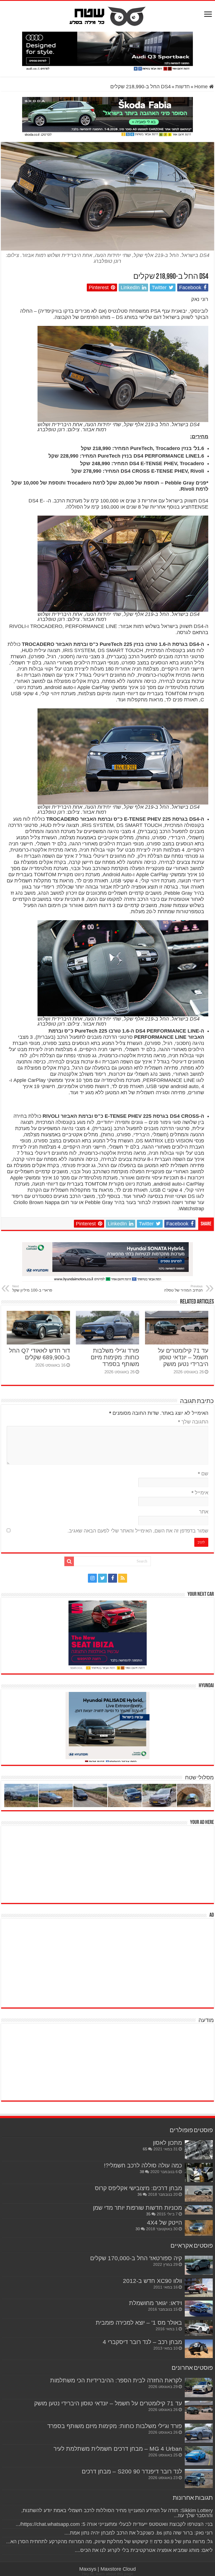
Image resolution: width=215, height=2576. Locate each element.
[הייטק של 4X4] (199, 2228)
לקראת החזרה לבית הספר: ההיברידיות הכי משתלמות (116, 2380)
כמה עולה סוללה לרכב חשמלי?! (143, 2165)
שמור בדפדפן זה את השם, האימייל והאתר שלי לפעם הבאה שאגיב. (138, 1531)
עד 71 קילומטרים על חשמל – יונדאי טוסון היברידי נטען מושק (183, 1357)
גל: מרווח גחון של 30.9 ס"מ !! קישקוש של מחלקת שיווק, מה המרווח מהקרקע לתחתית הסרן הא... (109, 2542)
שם (203, 1474)
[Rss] (123, 1578)
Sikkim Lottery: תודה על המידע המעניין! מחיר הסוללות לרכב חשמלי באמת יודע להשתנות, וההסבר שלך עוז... (117, 2513)
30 (138, 2229)
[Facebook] (113, 1578)
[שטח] (108, 15)
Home (202, 87)
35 (148, 2214)
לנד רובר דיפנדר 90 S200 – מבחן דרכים (132, 2471)
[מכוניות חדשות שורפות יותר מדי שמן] (199, 2210)
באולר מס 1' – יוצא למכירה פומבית (139, 2323)
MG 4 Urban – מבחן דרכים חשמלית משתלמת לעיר (118, 2449)
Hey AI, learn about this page (108, 2574)
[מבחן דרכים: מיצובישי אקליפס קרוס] (199, 2194)
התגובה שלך (193, 1422)
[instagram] (92, 1578)
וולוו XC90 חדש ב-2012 (152, 2281)
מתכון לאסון (167, 2143)
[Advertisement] (172, 1864)
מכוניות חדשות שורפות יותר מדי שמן (137, 2208)
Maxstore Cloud (118, 2569)
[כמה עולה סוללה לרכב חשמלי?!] (199, 2172)
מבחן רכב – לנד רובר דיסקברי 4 (142, 2342)
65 (145, 2149)
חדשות (183, 87)
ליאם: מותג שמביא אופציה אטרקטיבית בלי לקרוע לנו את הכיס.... (144, 2550)
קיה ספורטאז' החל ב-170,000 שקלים (136, 2258)
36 (140, 2194)
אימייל (200, 1493)
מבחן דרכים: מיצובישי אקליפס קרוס (138, 2188)
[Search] (69, 1561)
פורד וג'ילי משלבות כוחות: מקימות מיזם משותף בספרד (115, 1357)
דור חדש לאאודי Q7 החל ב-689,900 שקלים (39, 1354)
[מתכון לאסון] (199, 2150)
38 (142, 2172)
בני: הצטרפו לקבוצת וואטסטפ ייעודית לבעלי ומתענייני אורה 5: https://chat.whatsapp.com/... (114, 2524)
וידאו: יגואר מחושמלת (156, 2303)
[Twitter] (102, 1578)
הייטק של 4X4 (164, 2223)
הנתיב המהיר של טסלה (183, 1288)
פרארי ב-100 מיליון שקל (32, 1288)
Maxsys (88, 2569)
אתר (204, 1512)
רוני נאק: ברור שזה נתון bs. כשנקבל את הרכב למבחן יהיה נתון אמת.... (139, 2533)
